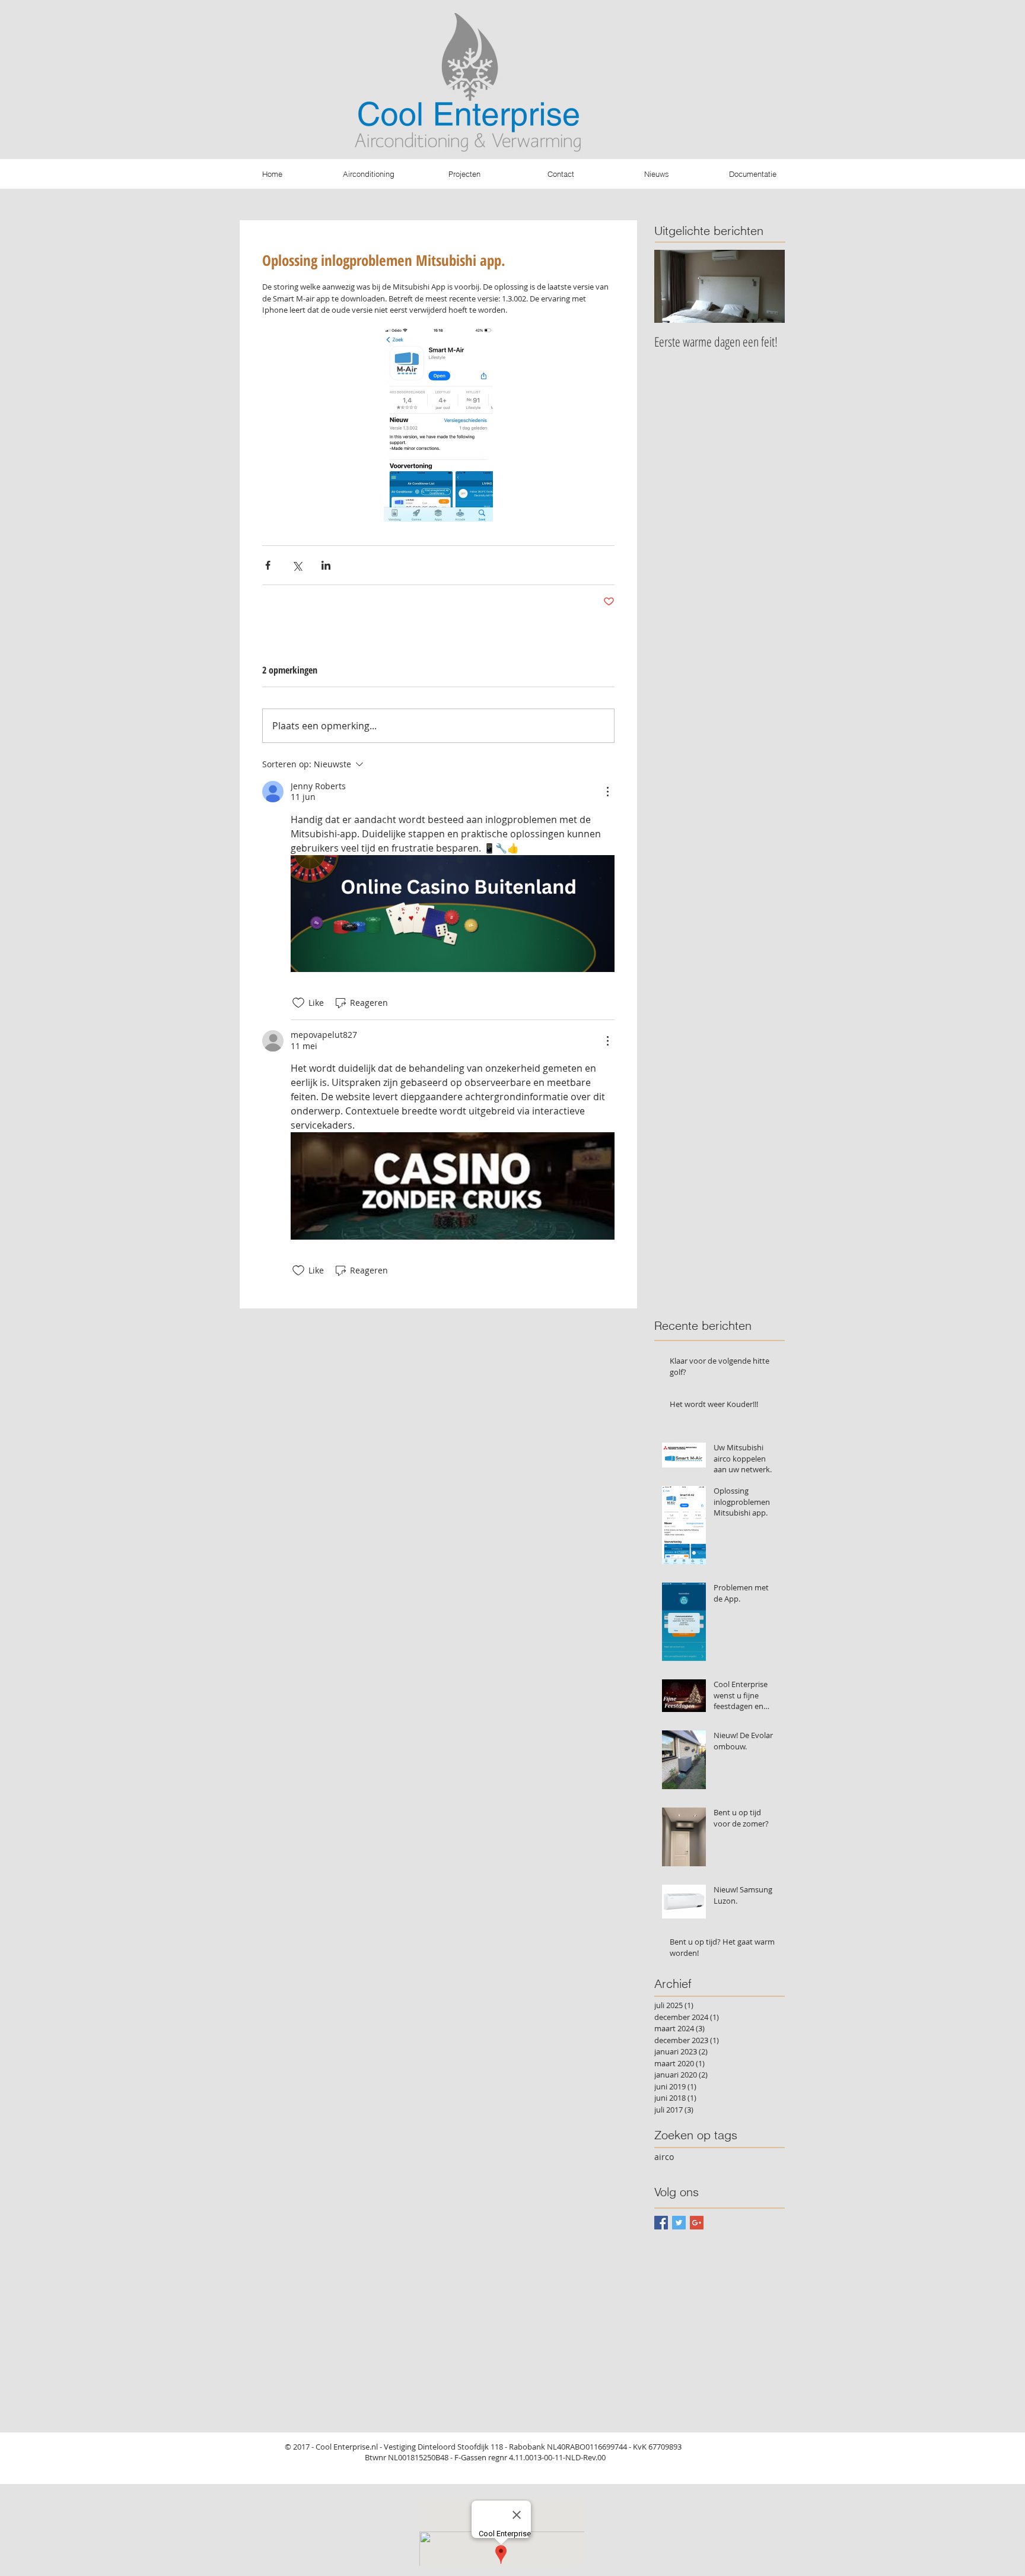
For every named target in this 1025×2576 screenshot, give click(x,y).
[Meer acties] (607, 792)
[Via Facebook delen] (268, 565)
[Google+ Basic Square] (697, 2223)
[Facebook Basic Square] (661, 2223)
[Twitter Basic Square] (679, 2223)
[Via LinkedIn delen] (326, 565)
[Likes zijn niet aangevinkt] (298, 1003)
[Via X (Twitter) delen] (297, 565)
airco (664, 2157)
